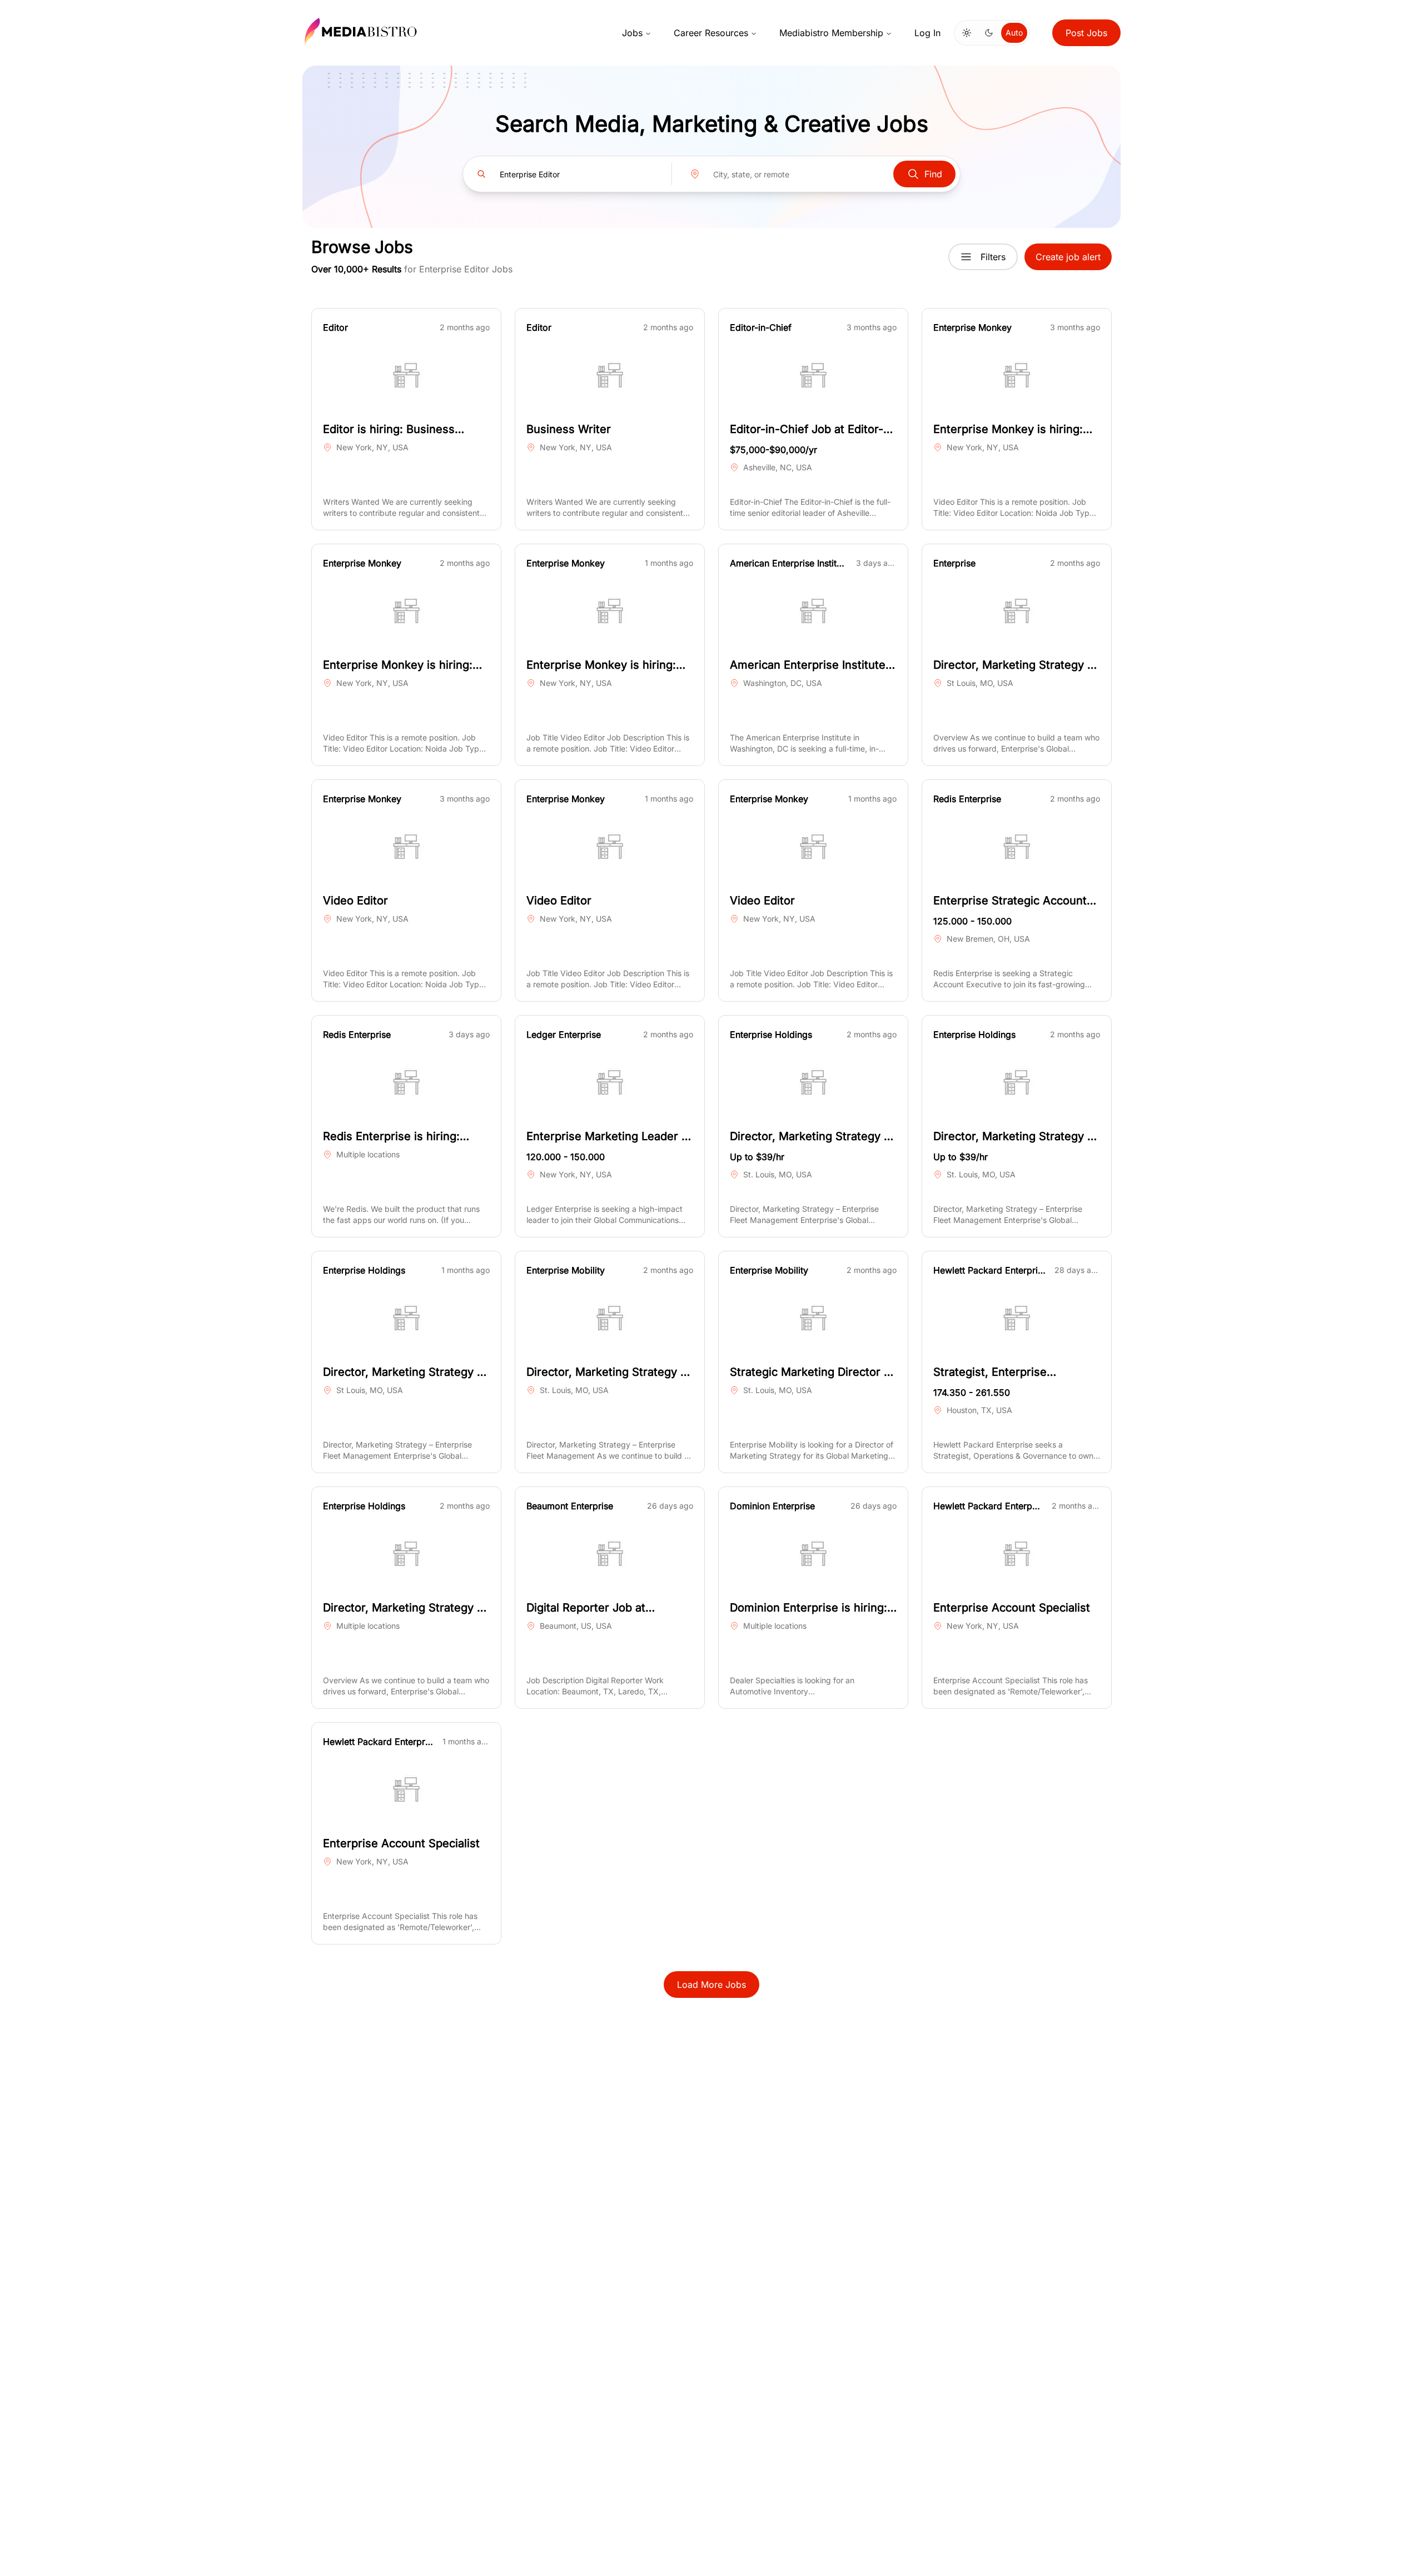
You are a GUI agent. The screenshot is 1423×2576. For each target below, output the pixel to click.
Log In (927, 33)
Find (933, 174)
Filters (993, 257)
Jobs (632, 33)
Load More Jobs (711, 1985)
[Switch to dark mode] (989, 33)
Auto (1014, 33)
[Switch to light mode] (967, 33)
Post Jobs (1086, 33)
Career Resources (711, 33)
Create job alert (1068, 257)
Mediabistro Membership (831, 33)
